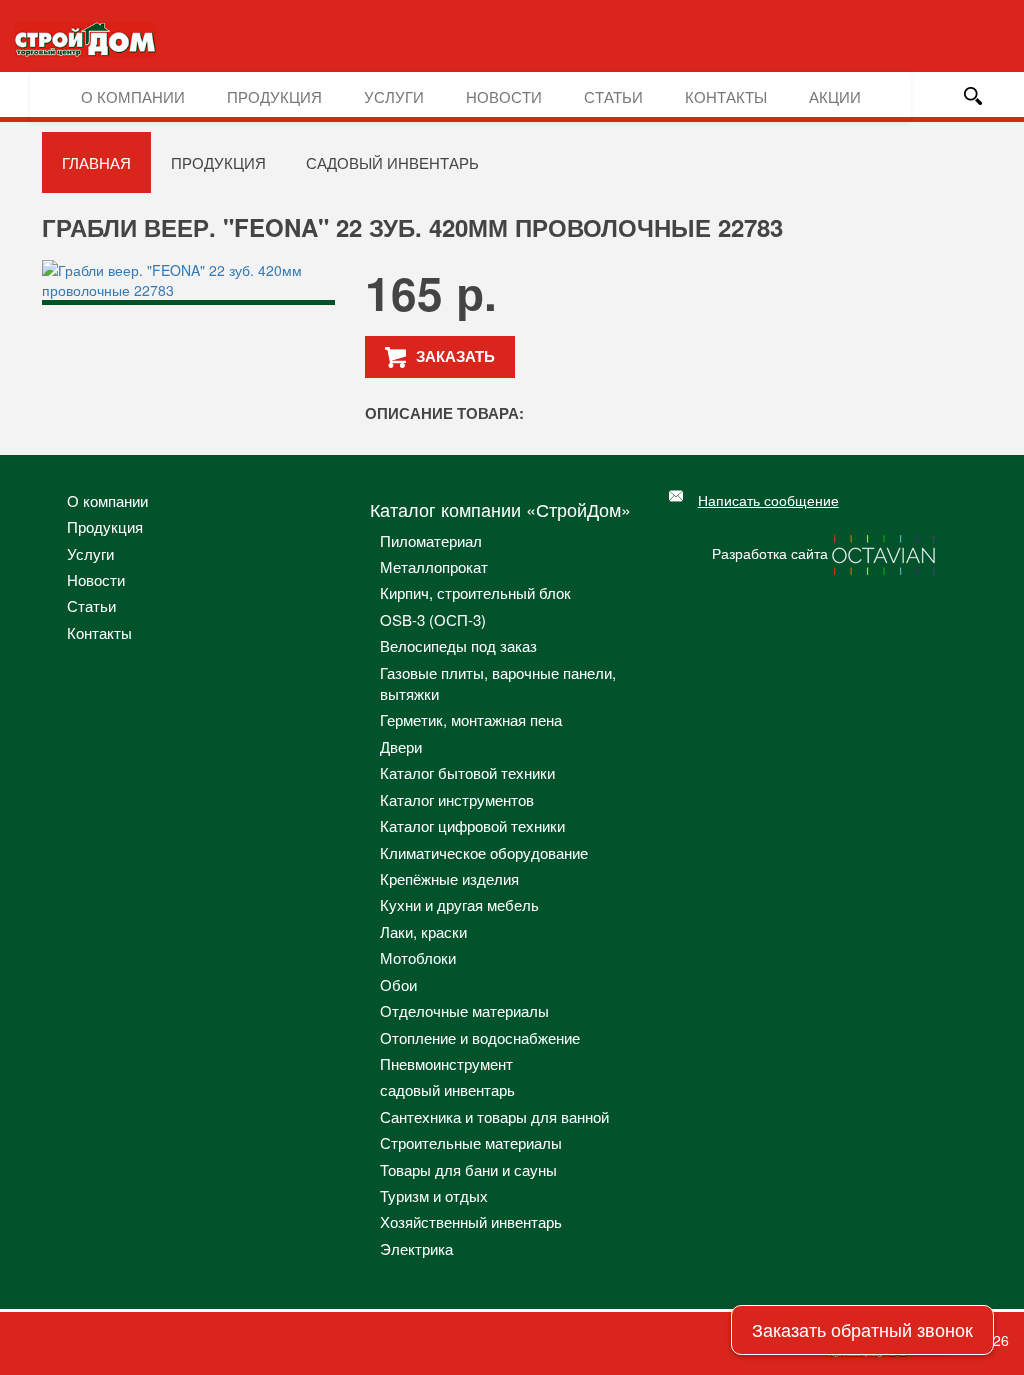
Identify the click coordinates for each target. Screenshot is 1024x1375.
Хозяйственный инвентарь (471, 1221)
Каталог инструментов (457, 799)
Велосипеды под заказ (458, 645)
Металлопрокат (434, 566)
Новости (504, 96)
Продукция (274, 96)
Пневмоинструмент (446, 1063)
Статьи (613, 96)
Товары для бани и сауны (468, 1169)
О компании (133, 96)
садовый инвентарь (392, 162)
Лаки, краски (423, 931)
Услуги (394, 96)
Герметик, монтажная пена (471, 719)
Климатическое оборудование (484, 852)
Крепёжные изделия (449, 878)
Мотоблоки (418, 957)
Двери (401, 746)
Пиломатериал (431, 540)
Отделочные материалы (464, 1010)
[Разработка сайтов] (885, 552)
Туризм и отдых (434, 1195)
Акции (835, 96)
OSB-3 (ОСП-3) (433, 619)
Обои (398, 984)
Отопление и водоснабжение (480, 1037)
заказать (455, 356)
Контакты (726, 96)
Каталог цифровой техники (472, 825)
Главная (96, 162)
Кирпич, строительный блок (475, 592)
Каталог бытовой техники (467, 772)
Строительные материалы (471, 1142)
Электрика (416, 1248)
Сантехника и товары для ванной (494, 1116)
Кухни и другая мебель (459, 904)
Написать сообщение (768, 500)
